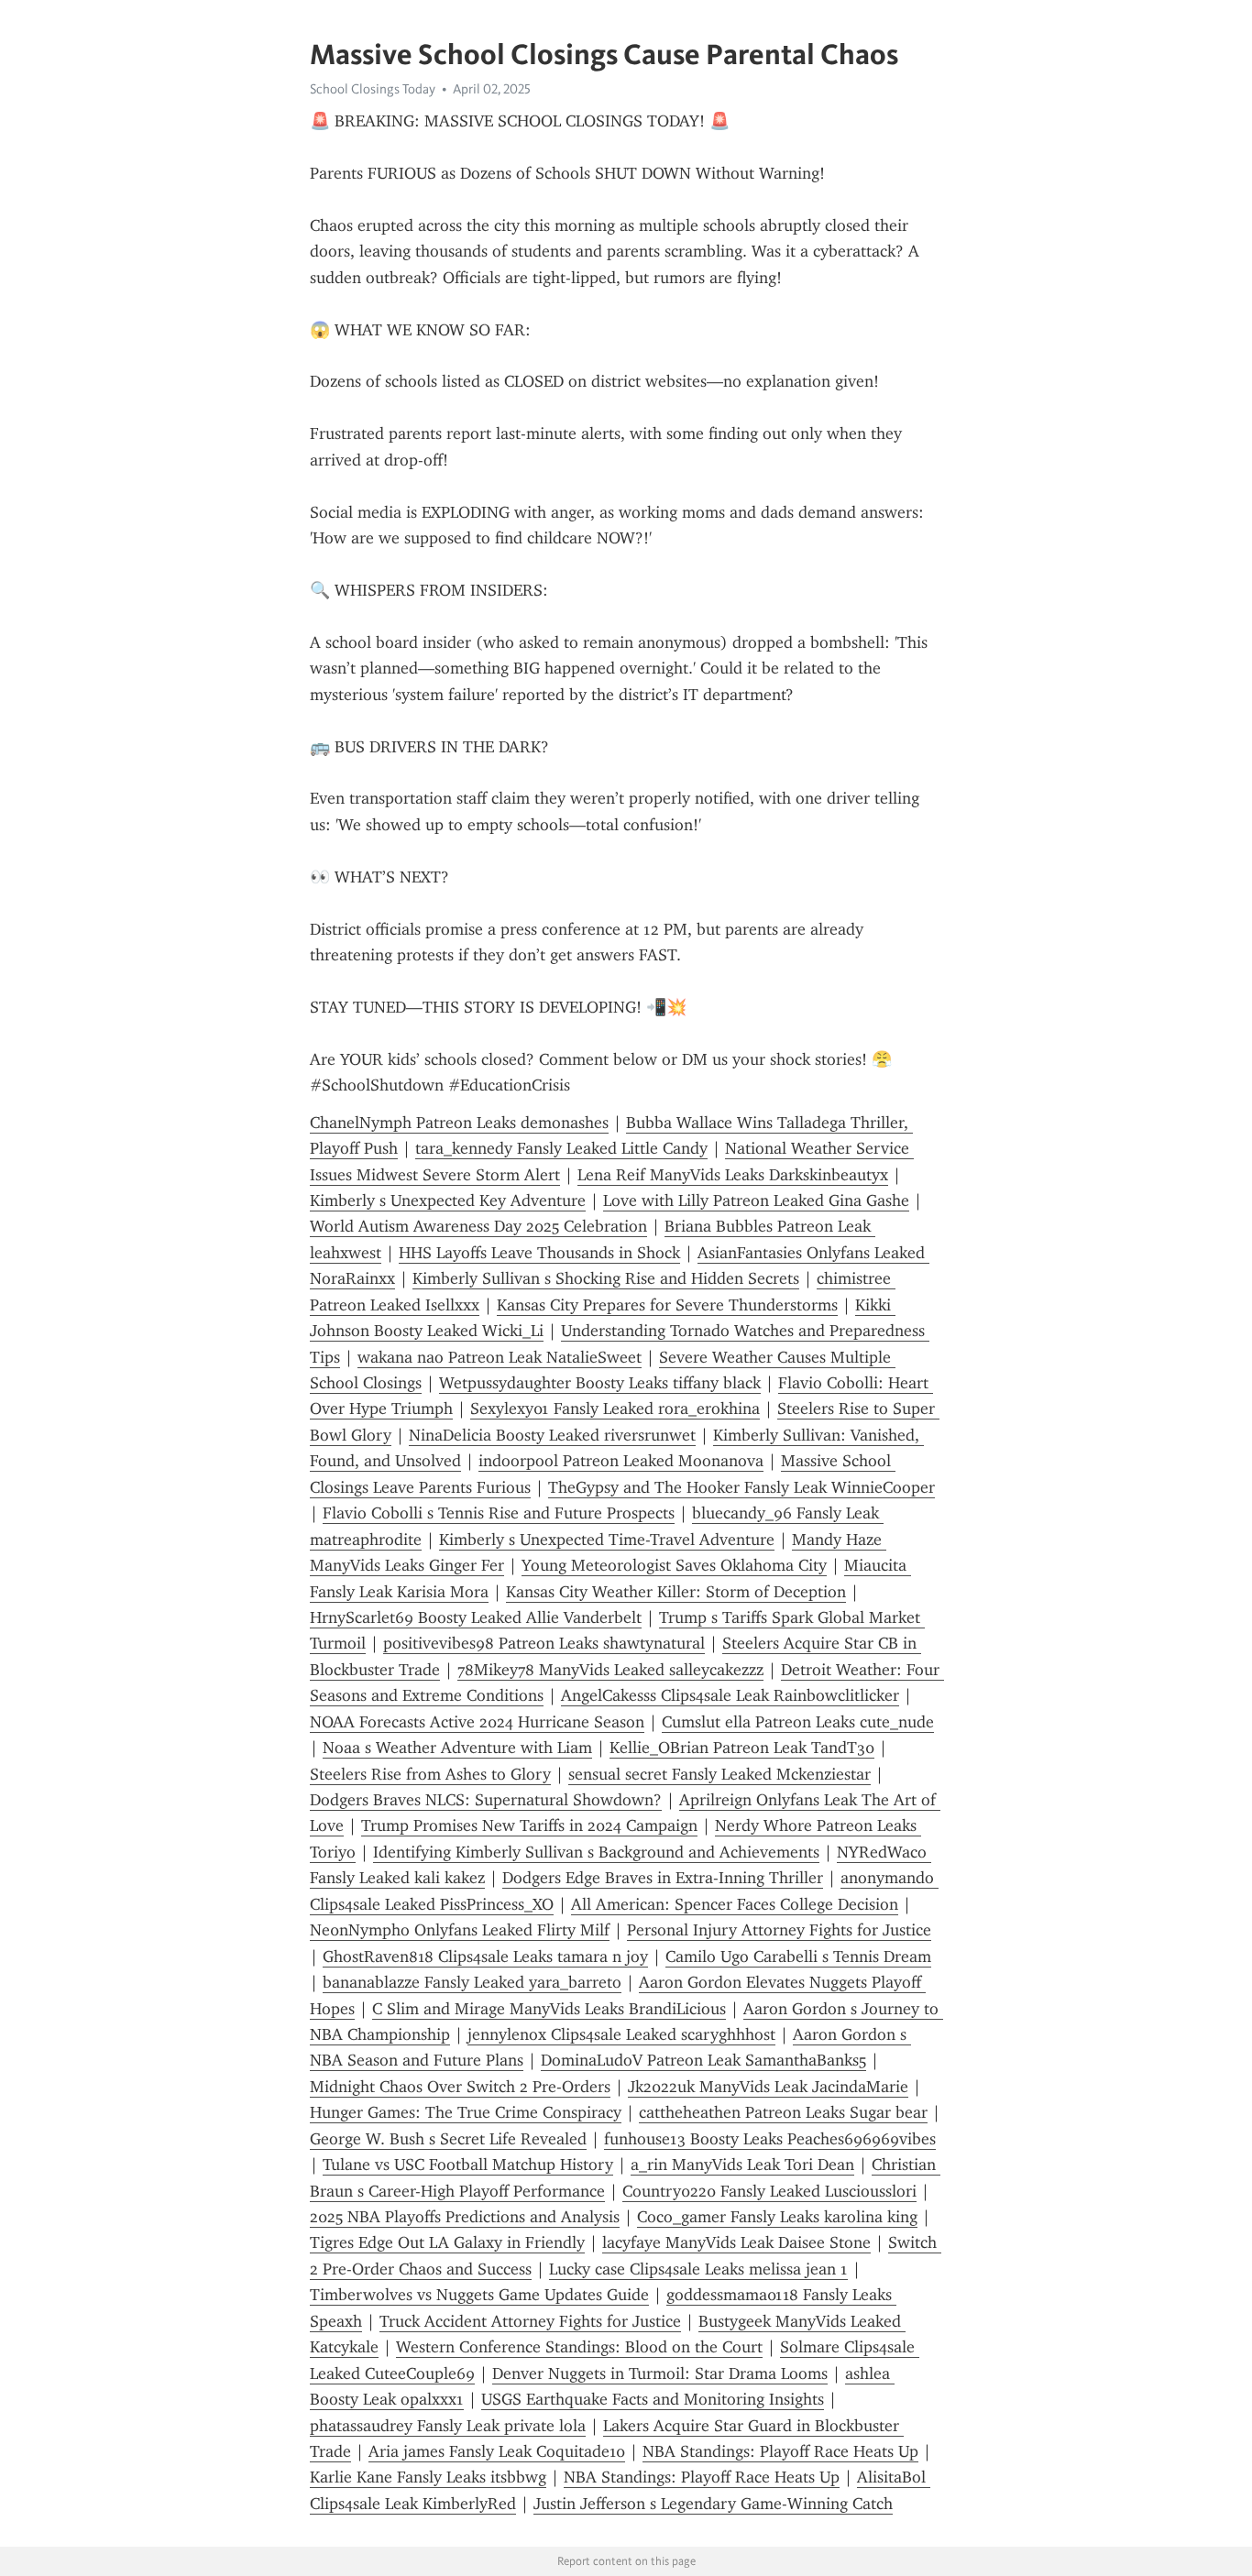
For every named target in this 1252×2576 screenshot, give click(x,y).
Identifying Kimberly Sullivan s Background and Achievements (596, 1852)
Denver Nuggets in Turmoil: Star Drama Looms (660, 2373)
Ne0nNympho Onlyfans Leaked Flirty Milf (460, 1930)
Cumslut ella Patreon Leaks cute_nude (798, 1722)
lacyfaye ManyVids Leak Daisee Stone (736, 2242)
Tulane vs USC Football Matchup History (468, 2165)
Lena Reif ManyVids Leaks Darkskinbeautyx (733, 1175)
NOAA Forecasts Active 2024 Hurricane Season (477, 1722)
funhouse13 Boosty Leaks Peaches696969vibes (770, 2139)
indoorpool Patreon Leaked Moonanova (621, 1461)
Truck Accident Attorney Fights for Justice (530, 2321)
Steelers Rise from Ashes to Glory (430, 1774)
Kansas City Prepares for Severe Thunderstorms (667, 1305)
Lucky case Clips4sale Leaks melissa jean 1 (698, 2269)
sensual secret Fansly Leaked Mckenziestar (719, 1774)
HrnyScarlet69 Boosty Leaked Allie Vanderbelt (476, 1617)
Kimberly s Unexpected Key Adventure (448, 1200)
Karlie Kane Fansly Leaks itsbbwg (428, 2477)
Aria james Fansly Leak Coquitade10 (497, 2451)
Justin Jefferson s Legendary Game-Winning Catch (713, 2504)
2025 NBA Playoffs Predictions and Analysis (465, 2217)
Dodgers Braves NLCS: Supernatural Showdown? (486, 1800)
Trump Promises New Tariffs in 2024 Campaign (529, 1825)
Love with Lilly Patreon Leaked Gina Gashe (756, 1200)
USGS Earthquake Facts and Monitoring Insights (653, 2399)
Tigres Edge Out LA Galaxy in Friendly (447, 2242)
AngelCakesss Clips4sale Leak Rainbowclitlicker (730, 1695)
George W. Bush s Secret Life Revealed (448, 2139)
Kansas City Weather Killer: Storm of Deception (676, 1592)
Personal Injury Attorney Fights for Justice (779, 1930)
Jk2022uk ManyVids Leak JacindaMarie (768, 2087)
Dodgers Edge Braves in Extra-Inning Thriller (663, 1878)
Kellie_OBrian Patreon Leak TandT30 (742, 1748)
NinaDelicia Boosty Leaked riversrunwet (552, 1435)
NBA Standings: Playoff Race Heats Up (780, 2451)
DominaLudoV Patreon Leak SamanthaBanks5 (703, 2060)
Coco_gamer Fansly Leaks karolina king (777, 2217)
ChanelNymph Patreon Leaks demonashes (459, 1123)
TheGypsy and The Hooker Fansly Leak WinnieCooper (741, 1487)
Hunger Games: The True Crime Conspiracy (466, 2112)
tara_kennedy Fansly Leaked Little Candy (561, 1148)
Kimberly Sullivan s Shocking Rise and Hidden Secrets (606, 1278)
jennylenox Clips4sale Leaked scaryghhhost (621, 2034)
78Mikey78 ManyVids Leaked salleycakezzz (610, 1670)
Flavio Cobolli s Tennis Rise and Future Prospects (499, 1513)
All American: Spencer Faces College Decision (735, 1904)
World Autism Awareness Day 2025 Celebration (478, 1226)
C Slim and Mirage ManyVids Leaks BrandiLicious (549, 2009)
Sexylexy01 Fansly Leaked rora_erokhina (615, 1409)
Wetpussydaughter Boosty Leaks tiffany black (600, 1383)
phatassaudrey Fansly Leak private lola (448, 2426)
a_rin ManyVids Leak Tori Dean (742, 2165)
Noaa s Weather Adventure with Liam (457, 1748)
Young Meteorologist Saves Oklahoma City (674, 1565)
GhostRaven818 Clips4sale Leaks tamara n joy (485, 1957)
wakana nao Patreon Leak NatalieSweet (500, 1357)
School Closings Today (373, 89)
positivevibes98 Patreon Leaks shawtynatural (544, 1643)
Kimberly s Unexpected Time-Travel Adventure (607, 1540)
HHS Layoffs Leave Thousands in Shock (539, 1253)
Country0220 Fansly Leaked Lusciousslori (769, 2191)
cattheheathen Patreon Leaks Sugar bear (783, 2112)
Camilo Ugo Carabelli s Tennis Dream (798, 1957)
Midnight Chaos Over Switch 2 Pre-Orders (460, 2087)
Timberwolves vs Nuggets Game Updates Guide (479, 2295)
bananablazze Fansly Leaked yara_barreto (472, 1982)
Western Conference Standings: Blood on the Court (579, 2347)
